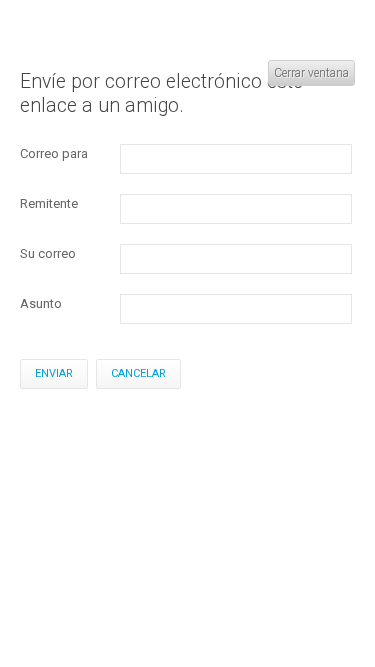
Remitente (49, 203)
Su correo (48, 253)
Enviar (54, 373)
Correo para (54, 153)
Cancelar (138, 373)
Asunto (41, 303)
